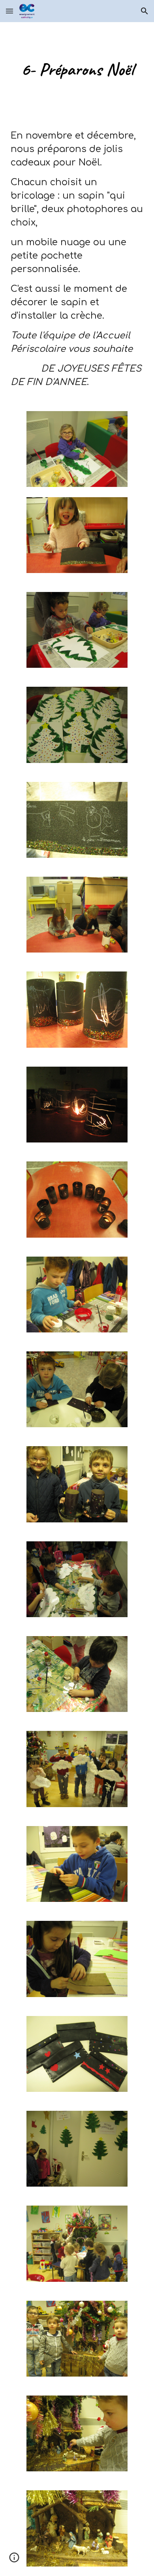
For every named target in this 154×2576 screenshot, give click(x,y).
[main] (77, 69)
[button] (9, 11)
